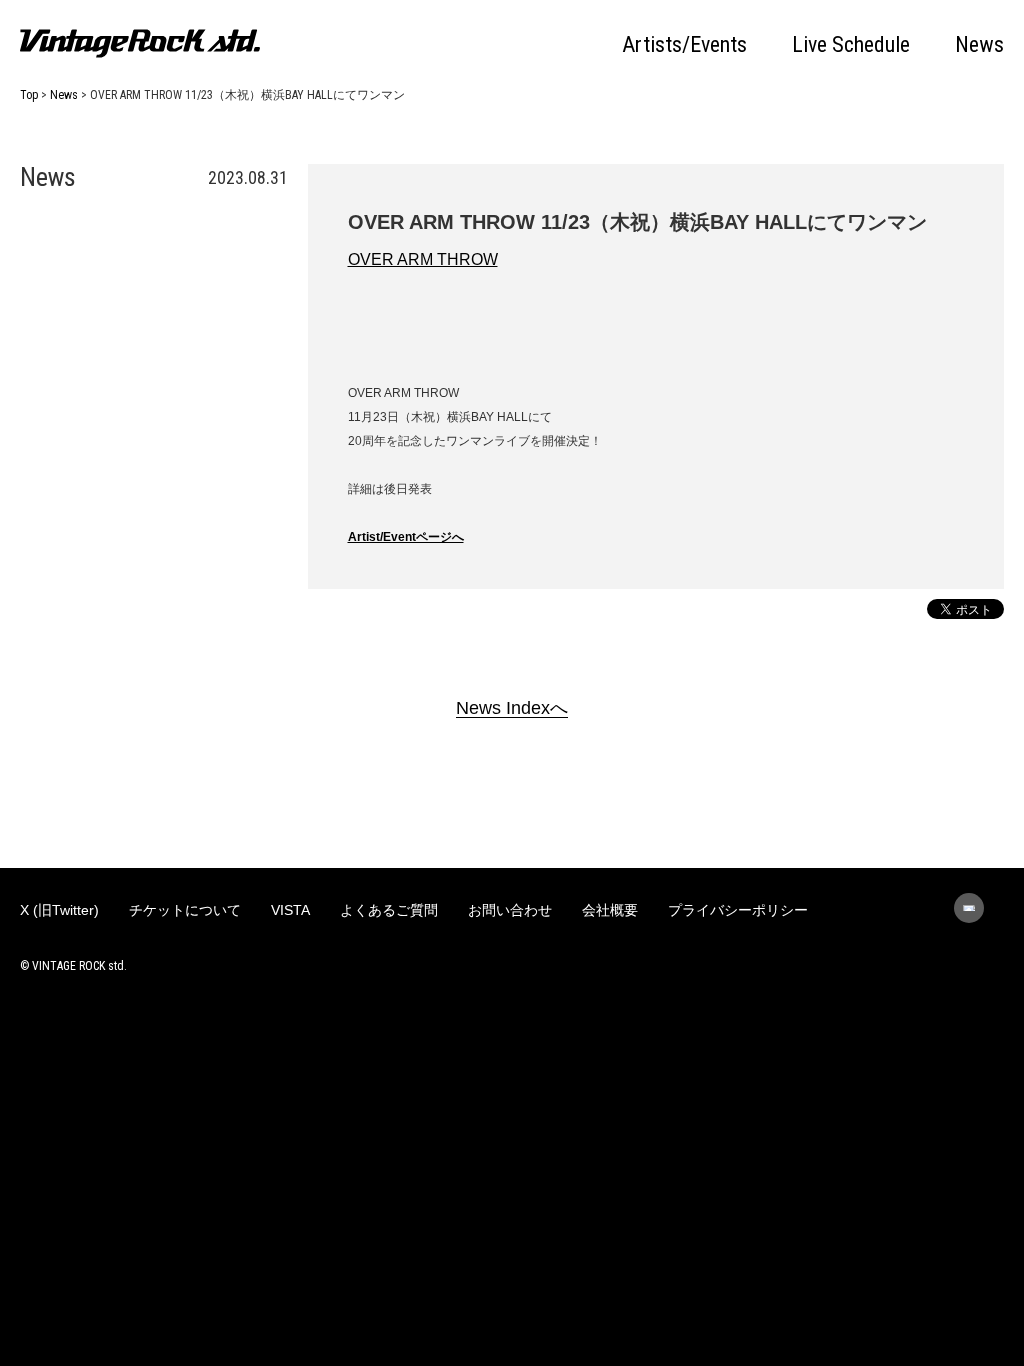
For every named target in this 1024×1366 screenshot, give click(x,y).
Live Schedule (851, 45)
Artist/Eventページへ (406, 537)
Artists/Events (684, 45)
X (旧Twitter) (59, 910)
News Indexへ (512, 708)
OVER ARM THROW (423, 259)
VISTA (290, 910)
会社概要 (610, 910)
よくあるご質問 (389, 910)
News (979, 45)
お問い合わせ (510, 910)
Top (29, 95)
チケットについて (185, 910)
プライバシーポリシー (738, 910)
